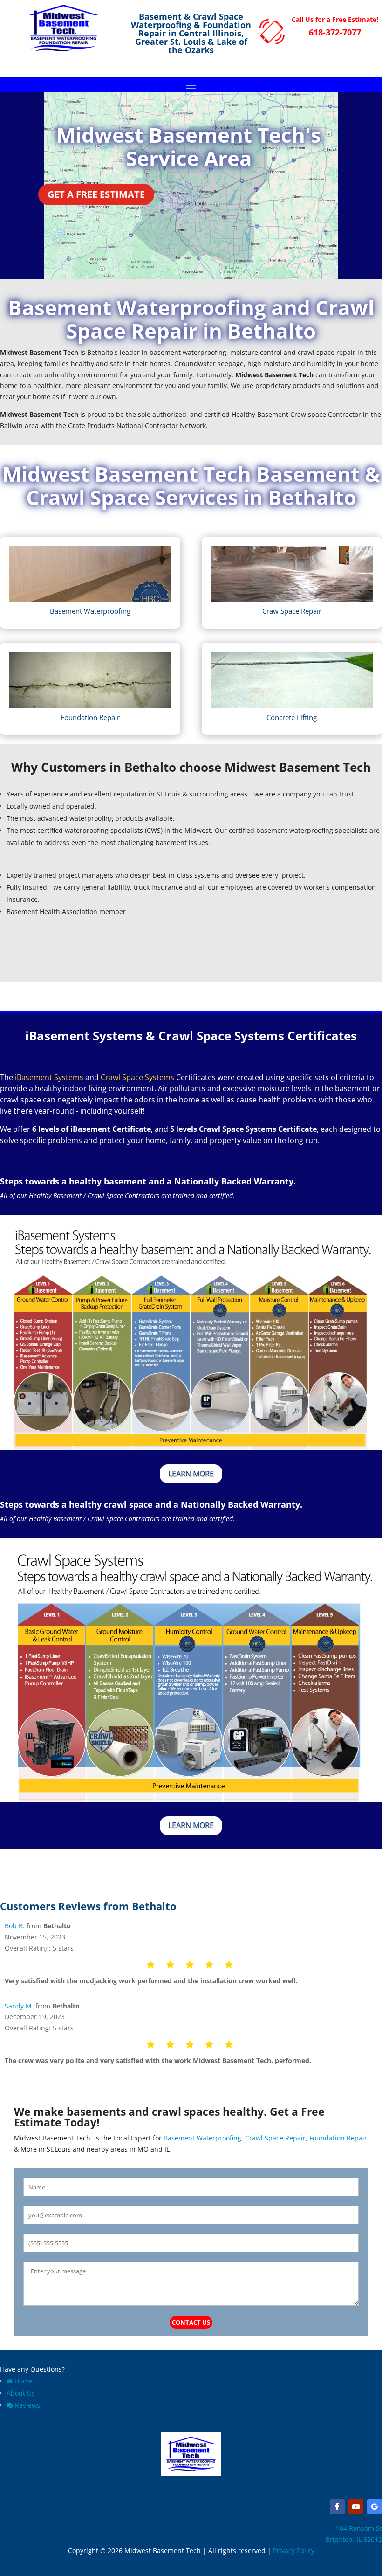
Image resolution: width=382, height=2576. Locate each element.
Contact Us (191, 2322)
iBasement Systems (49, 1077)
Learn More (191, 1474)
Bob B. (15, 1926)
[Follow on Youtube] (356, 2507)
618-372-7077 (335, 32)
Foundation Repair (338, 2138)
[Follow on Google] (375, 2507)
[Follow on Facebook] (337, 2507)
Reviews (27, 2405)
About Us (21, 2393)
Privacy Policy (294, 2551)
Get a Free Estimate (96, 194)
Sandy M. (19, 2006)
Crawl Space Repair (275, 2138)
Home (24, 2381)
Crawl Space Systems (137, 1077)
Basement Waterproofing (201, 2138)
